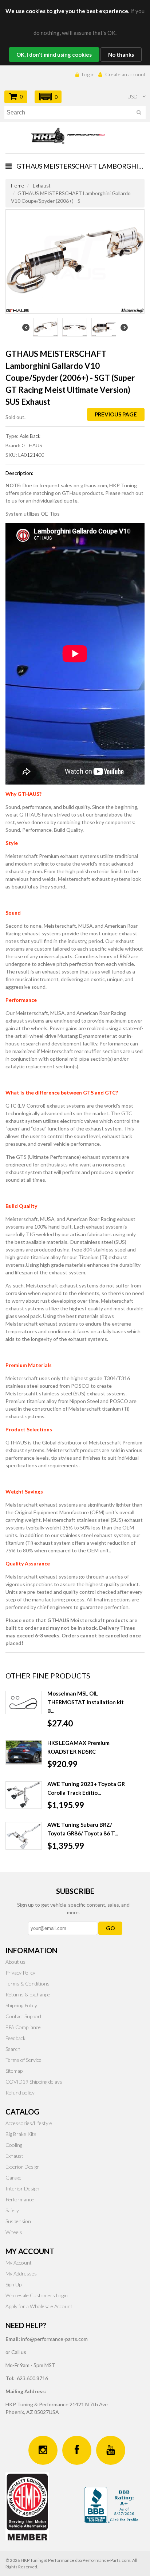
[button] (48, 97)
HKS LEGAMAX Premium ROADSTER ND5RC (78, 1747)
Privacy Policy (20, 1973)
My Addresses (21, 2273)
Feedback (15, 2038)
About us (15, 1962)
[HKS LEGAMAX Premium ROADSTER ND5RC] (24, 1752)
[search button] (139, 114)
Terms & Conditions (27, 1984)
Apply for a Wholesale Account (39, 2306)
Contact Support (24, 2016)
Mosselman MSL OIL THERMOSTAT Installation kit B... (86, 1702)
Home (17, 186)
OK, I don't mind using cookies (54, 55)
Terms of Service (23, 2060)
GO (110, 1928)
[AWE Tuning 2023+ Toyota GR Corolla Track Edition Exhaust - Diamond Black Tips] (24, 1795)
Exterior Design (23, 2167)
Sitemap (14, 2071)
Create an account (125, 74)
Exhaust (42, 186)
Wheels (14, 2232)
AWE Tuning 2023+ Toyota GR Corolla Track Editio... (86, 1788)
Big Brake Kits (21, 2134)
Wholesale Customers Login (37, 2295)
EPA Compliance (23, 2027)
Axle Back (30, 436)
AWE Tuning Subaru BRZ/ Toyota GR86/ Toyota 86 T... (83, 1829)
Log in (88, 74)
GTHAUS (32, 445)
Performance (20, 2199)
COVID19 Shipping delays (34, 2082)
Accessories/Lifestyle (29, 2123)
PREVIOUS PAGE (116, 414)
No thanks (121, 55)
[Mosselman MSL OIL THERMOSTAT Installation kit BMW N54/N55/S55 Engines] (24, 1703)
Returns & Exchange (28, 1994)
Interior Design (22, 2188)
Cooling (14, 2145)
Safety (12, 2210)
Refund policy (20, 2093)
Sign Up (13, 2284)
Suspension (18, 2221)
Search (13, 2049)
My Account (19, 2263)
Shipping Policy (21, 2005)
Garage (13, 2178)
